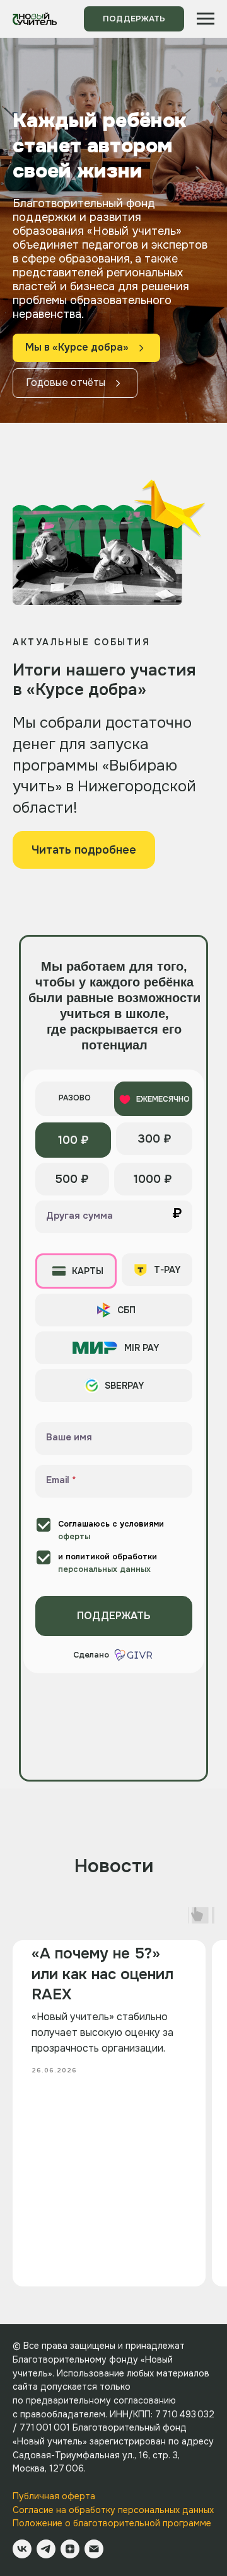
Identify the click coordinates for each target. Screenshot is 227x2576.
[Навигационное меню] (206, 19)
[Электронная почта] (94, 2549)
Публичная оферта (54, 2496)
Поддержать (114, 1616)
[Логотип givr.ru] (135, 1655)
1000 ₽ (153, 1179)
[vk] (22, 2549)
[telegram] (46, 2549)
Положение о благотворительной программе (112, 2523)
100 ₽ (73, 1140)
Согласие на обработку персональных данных (113, 2510)
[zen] (70, 2549)
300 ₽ (154, 1139)
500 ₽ (72, 1179)
